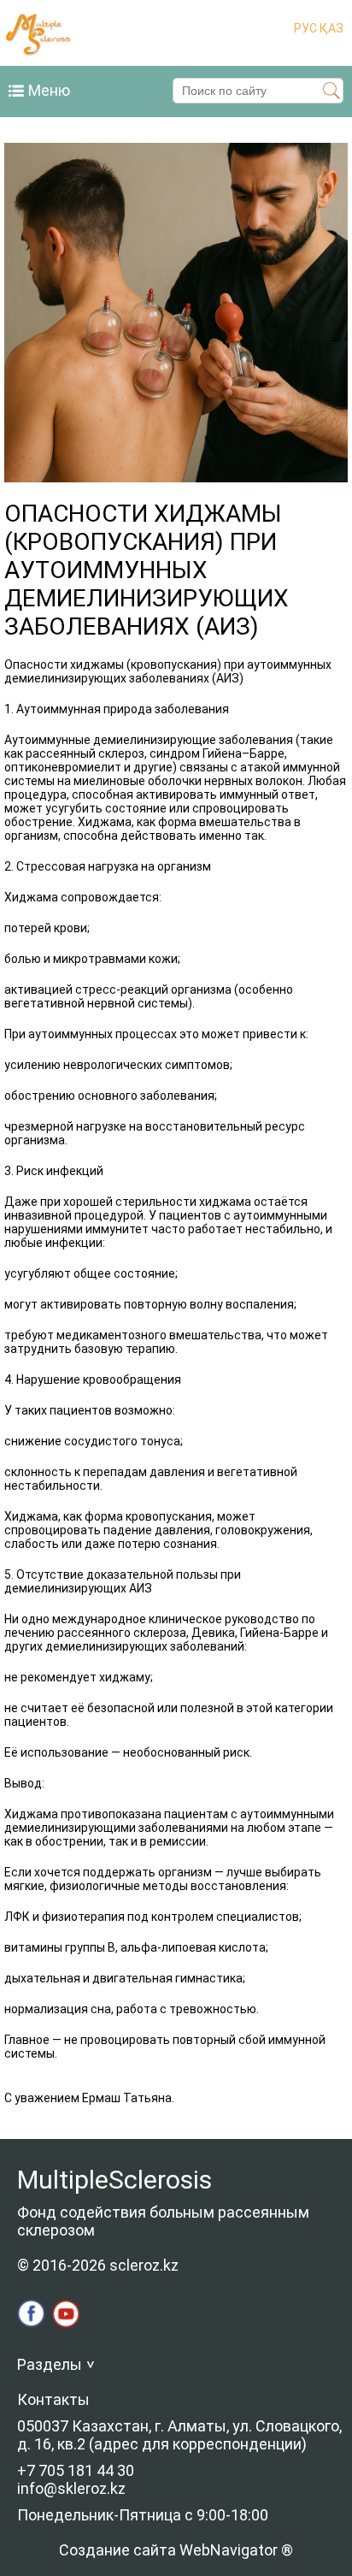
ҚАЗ (330, 28)
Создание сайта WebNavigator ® (176, 2550)
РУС (305, 28)
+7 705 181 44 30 (76, 2470)
